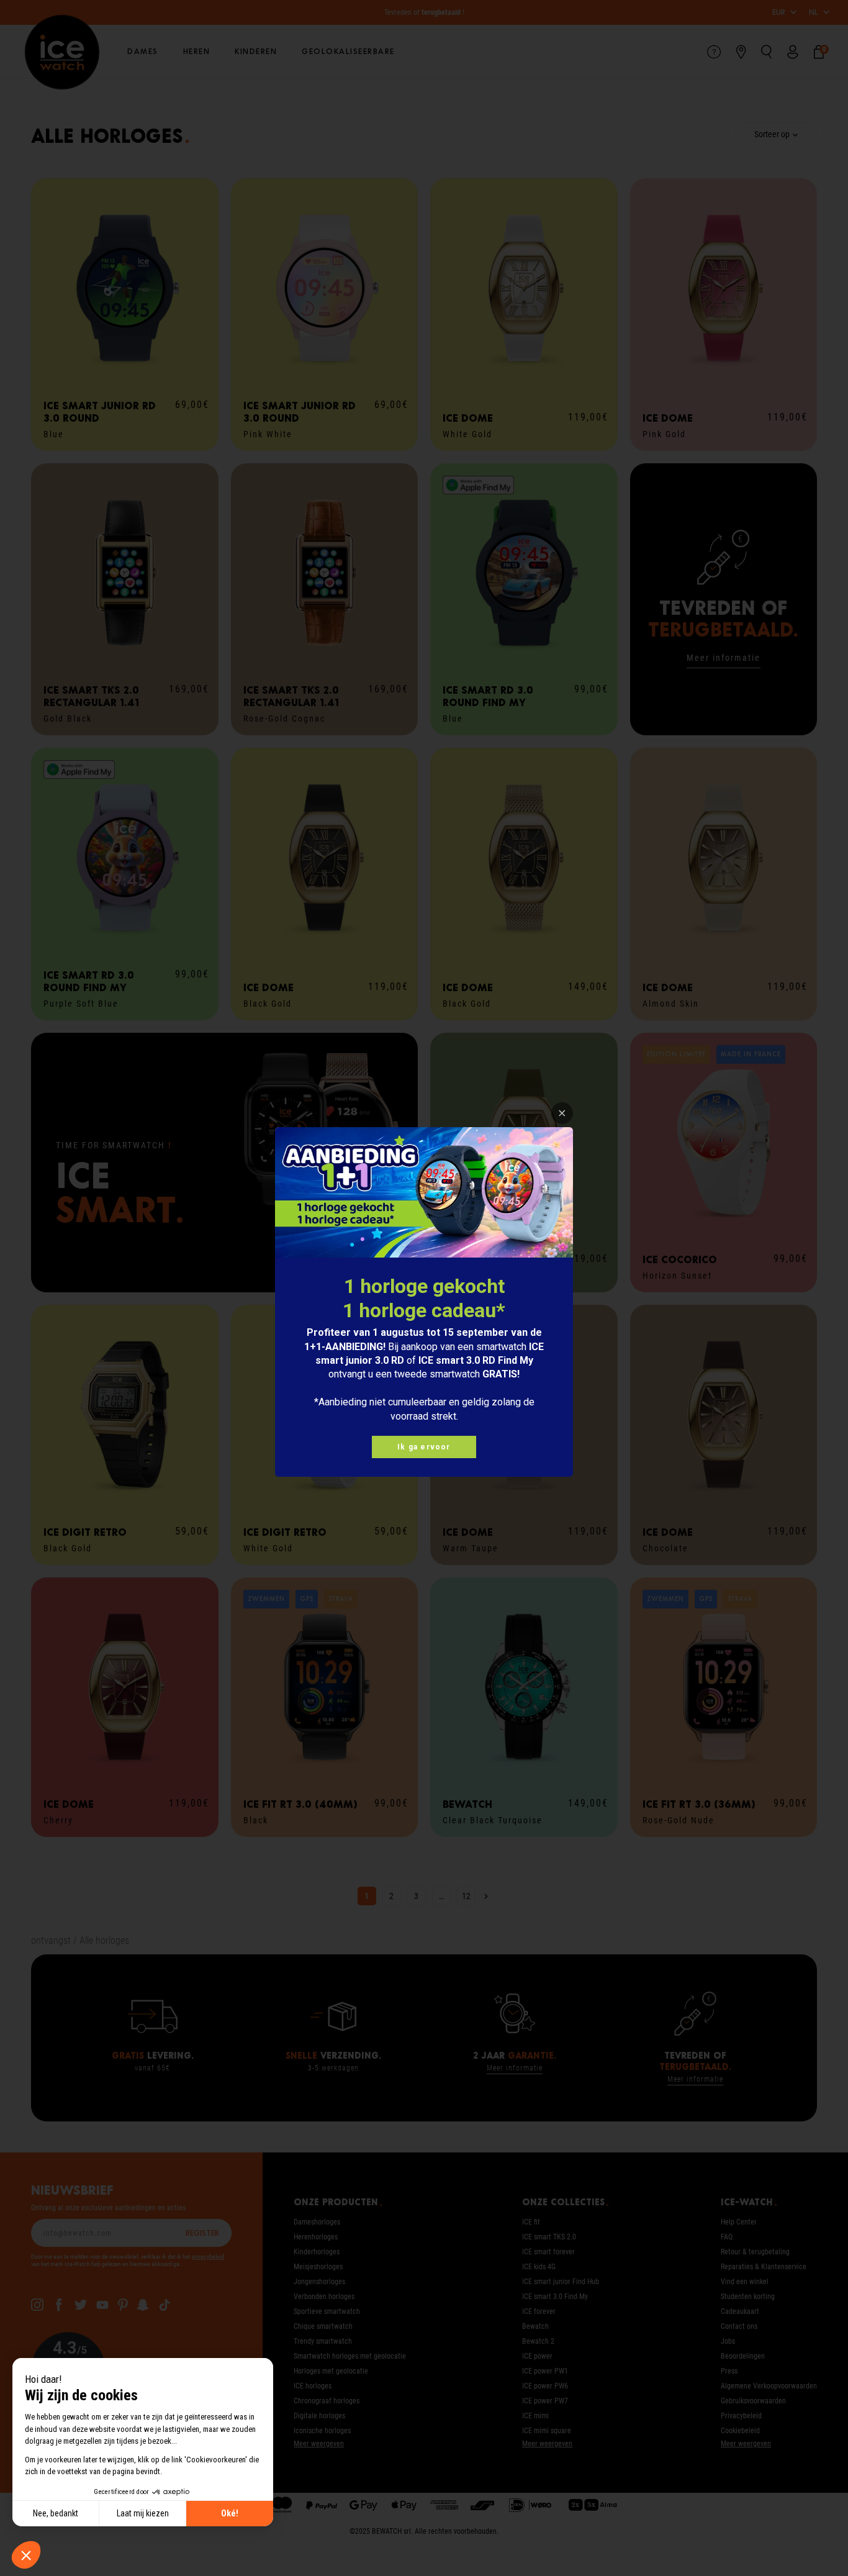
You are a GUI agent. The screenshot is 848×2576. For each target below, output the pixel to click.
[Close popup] (562, 1113)
